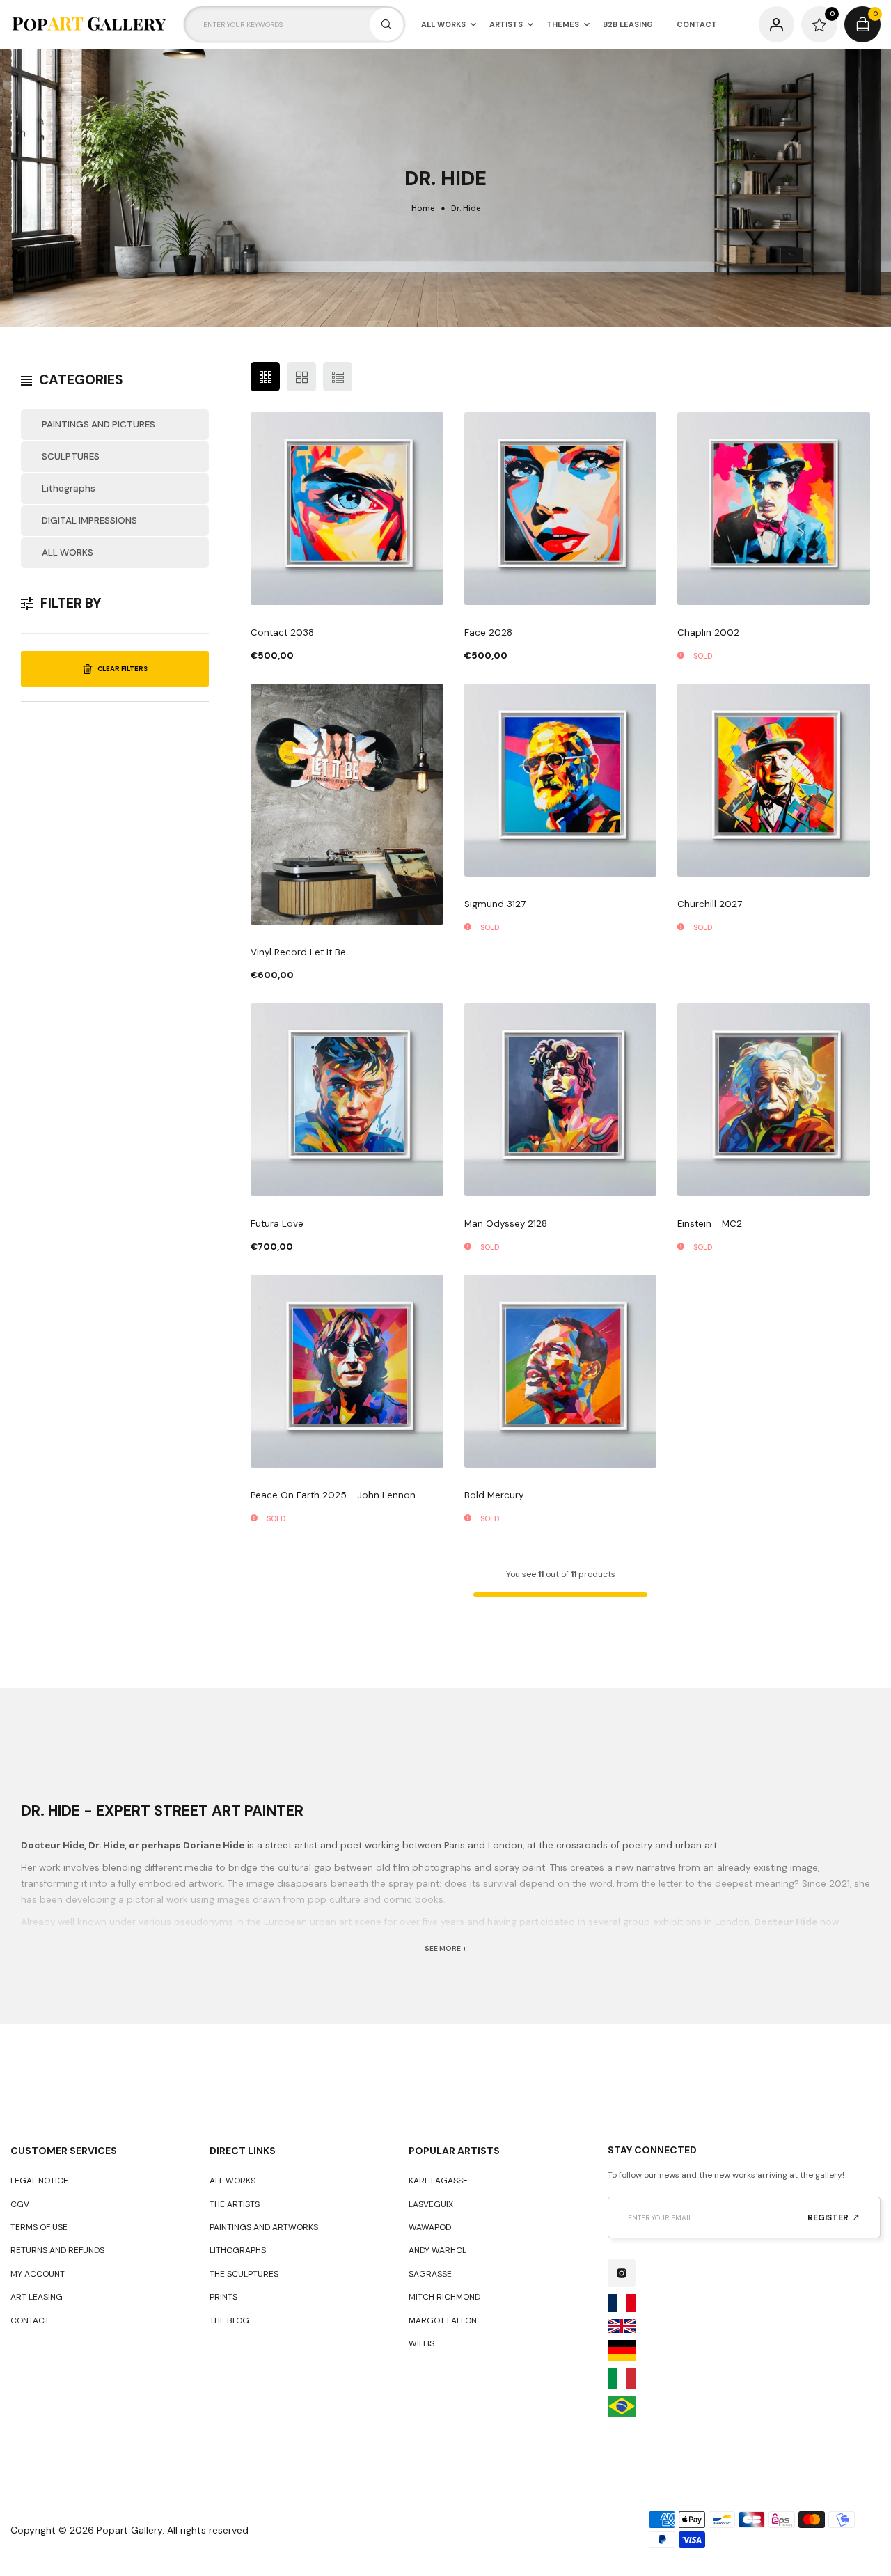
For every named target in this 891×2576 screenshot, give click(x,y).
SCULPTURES (71, 456)
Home (423, 209)
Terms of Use (39, 2227)
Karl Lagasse (438, 2181)
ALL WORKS (68, 552)
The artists (235, 2204)
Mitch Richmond (444, 2297)
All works (232, 2181)
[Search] (386, 24)
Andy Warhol (437, 2250)
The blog (229, 2320)
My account (38, 2274)
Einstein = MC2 (710, 1224)
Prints (223, 2297)
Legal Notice (39, 2181)
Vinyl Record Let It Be (298, 952)
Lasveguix (431, 2204)
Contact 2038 (282, 633)
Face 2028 (488, 633)
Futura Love (277, 1224)
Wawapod (430, 2227)
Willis (421, 2343)
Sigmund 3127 (495, 904)
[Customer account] (777, 24)
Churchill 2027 (710, 904)
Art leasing (37, 2297)
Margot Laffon (443, 2320)
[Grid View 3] (265, 377)
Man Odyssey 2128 (506, 1224)
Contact (30, 2320)
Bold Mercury (494, 1495)
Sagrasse (430, 2274)
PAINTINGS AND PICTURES (98, 424)
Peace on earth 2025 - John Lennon (333, 1495)
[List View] (338, 377)
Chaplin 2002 (708, 633)
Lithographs (69, 488)
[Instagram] (622, 2273)
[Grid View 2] (301, 377)
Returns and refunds (57, 2250)
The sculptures (244, 2274)
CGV (20, 2204)
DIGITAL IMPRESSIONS (89, 520)
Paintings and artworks (264, 2227)
